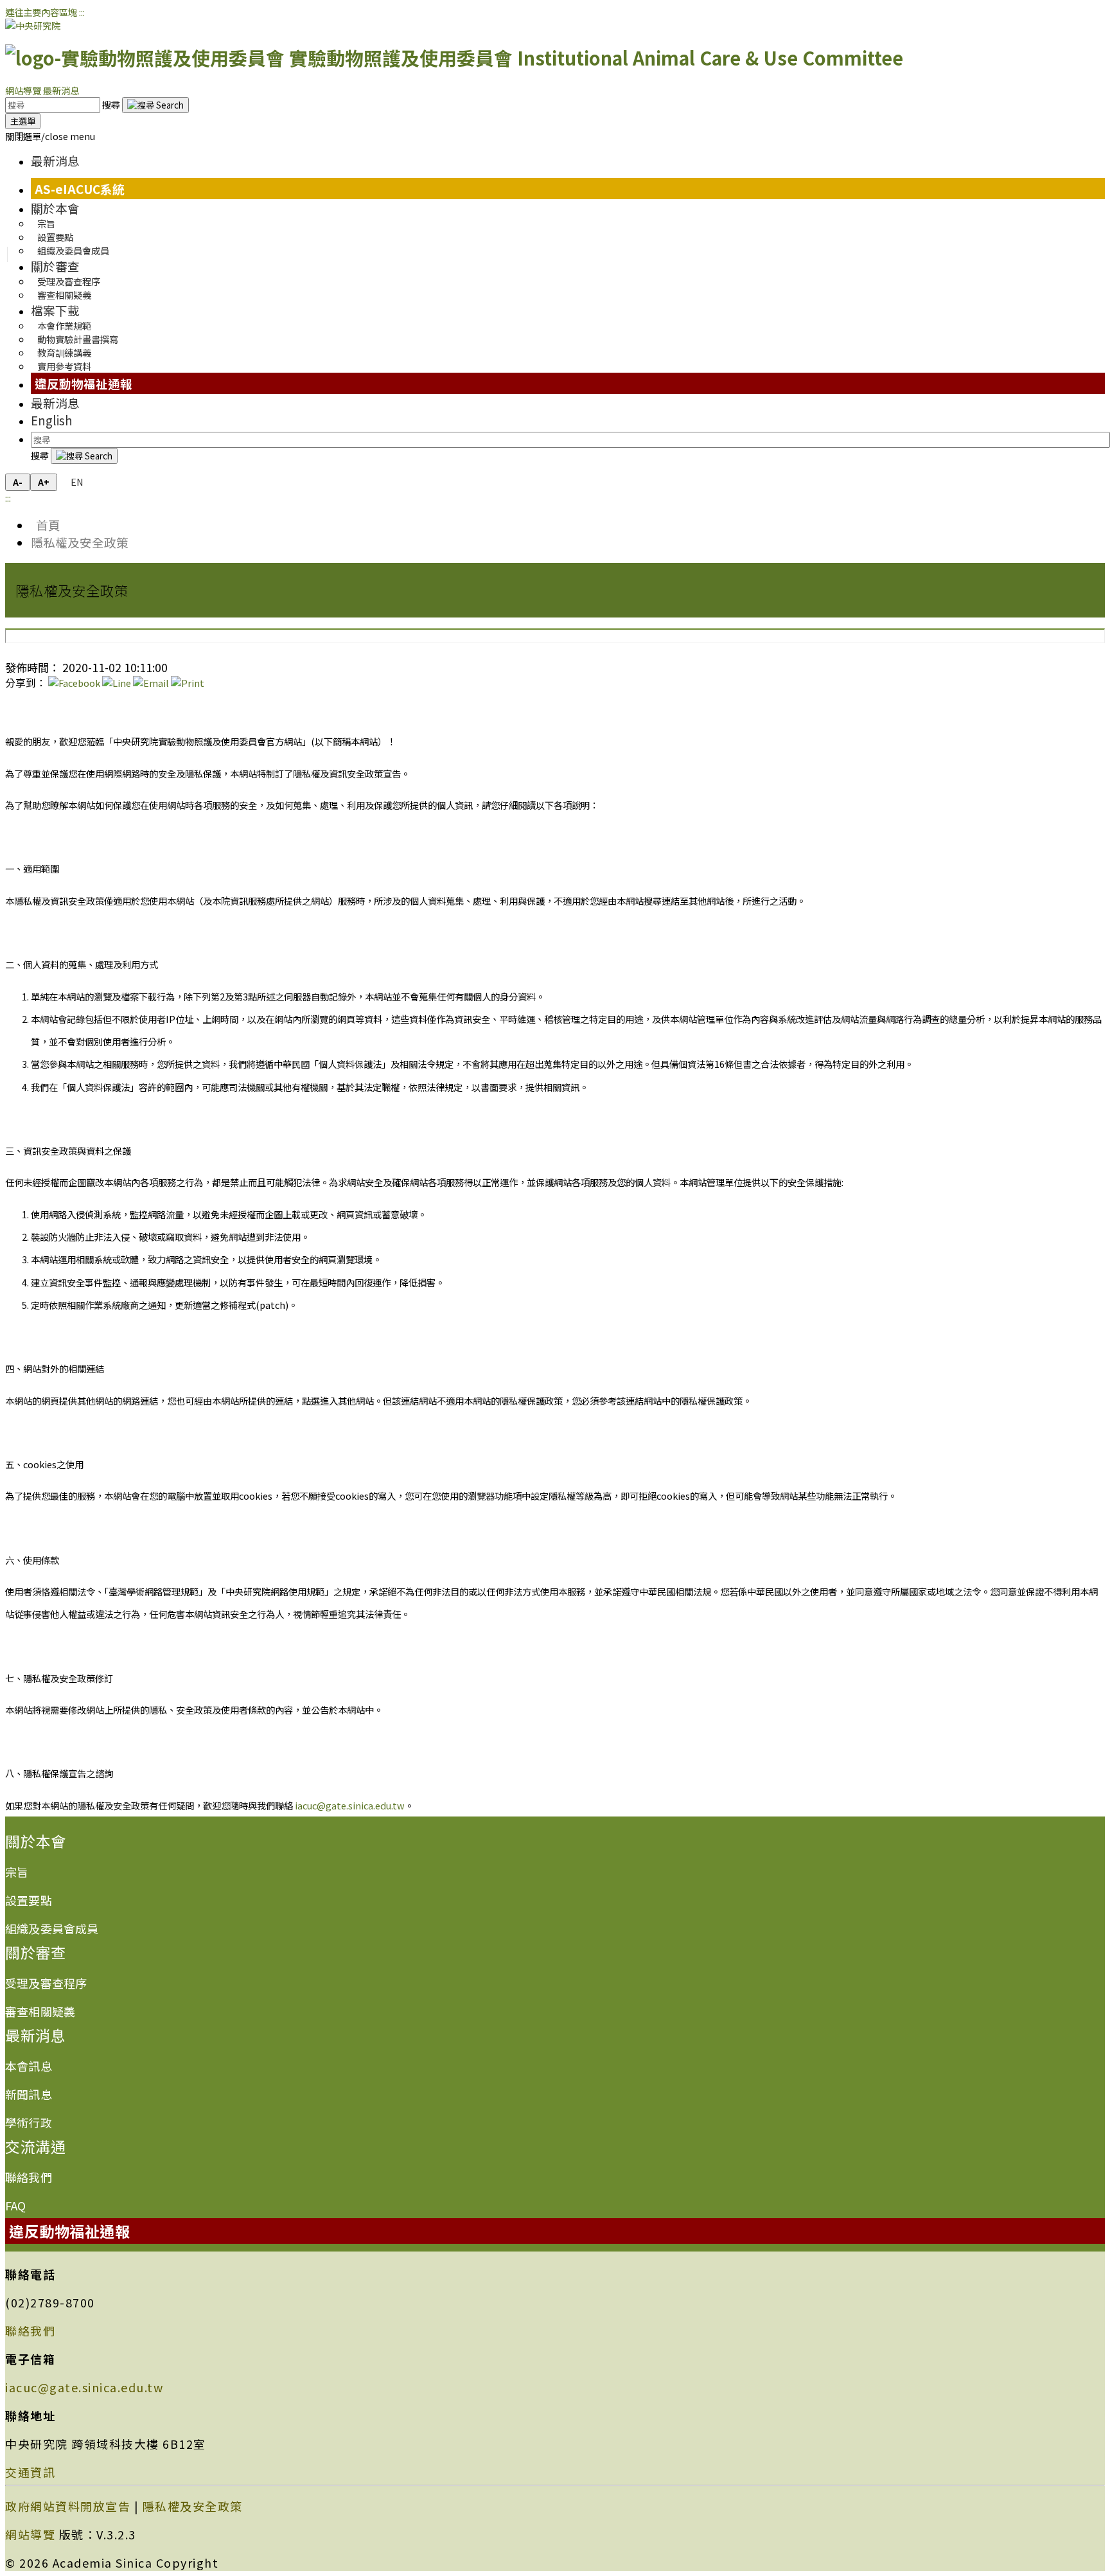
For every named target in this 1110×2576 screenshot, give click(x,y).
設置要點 (29, 1900)
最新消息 (61, 90)
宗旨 (17, 1872)
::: (82, 12)
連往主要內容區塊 (41, 12)
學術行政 (29, 2122)
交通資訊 (30, 2472)
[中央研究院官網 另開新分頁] (33, 25)
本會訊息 (29, 2066)
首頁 (46, 525)
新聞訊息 (29, 2094)
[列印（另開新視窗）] (188, 683)
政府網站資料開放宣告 (68, 2506)
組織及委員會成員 (73, 250)
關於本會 (55, 208)
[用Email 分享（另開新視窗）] (151, 683)
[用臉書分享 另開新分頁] (74, 683)
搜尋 (112, 104)
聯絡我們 (29, 2177)
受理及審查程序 (46, 1983)
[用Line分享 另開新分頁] (117, 683)
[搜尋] (155, 105)
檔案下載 (55, 310)
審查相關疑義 (64, 295)
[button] (50, 136)
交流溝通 (35, 2146)
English (52, 420)
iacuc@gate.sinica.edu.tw (350, 1805)
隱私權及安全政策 (80, 542)
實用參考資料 (64, 366)
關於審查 (55, 266)
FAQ (16, 2205)
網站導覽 (23, 90)
